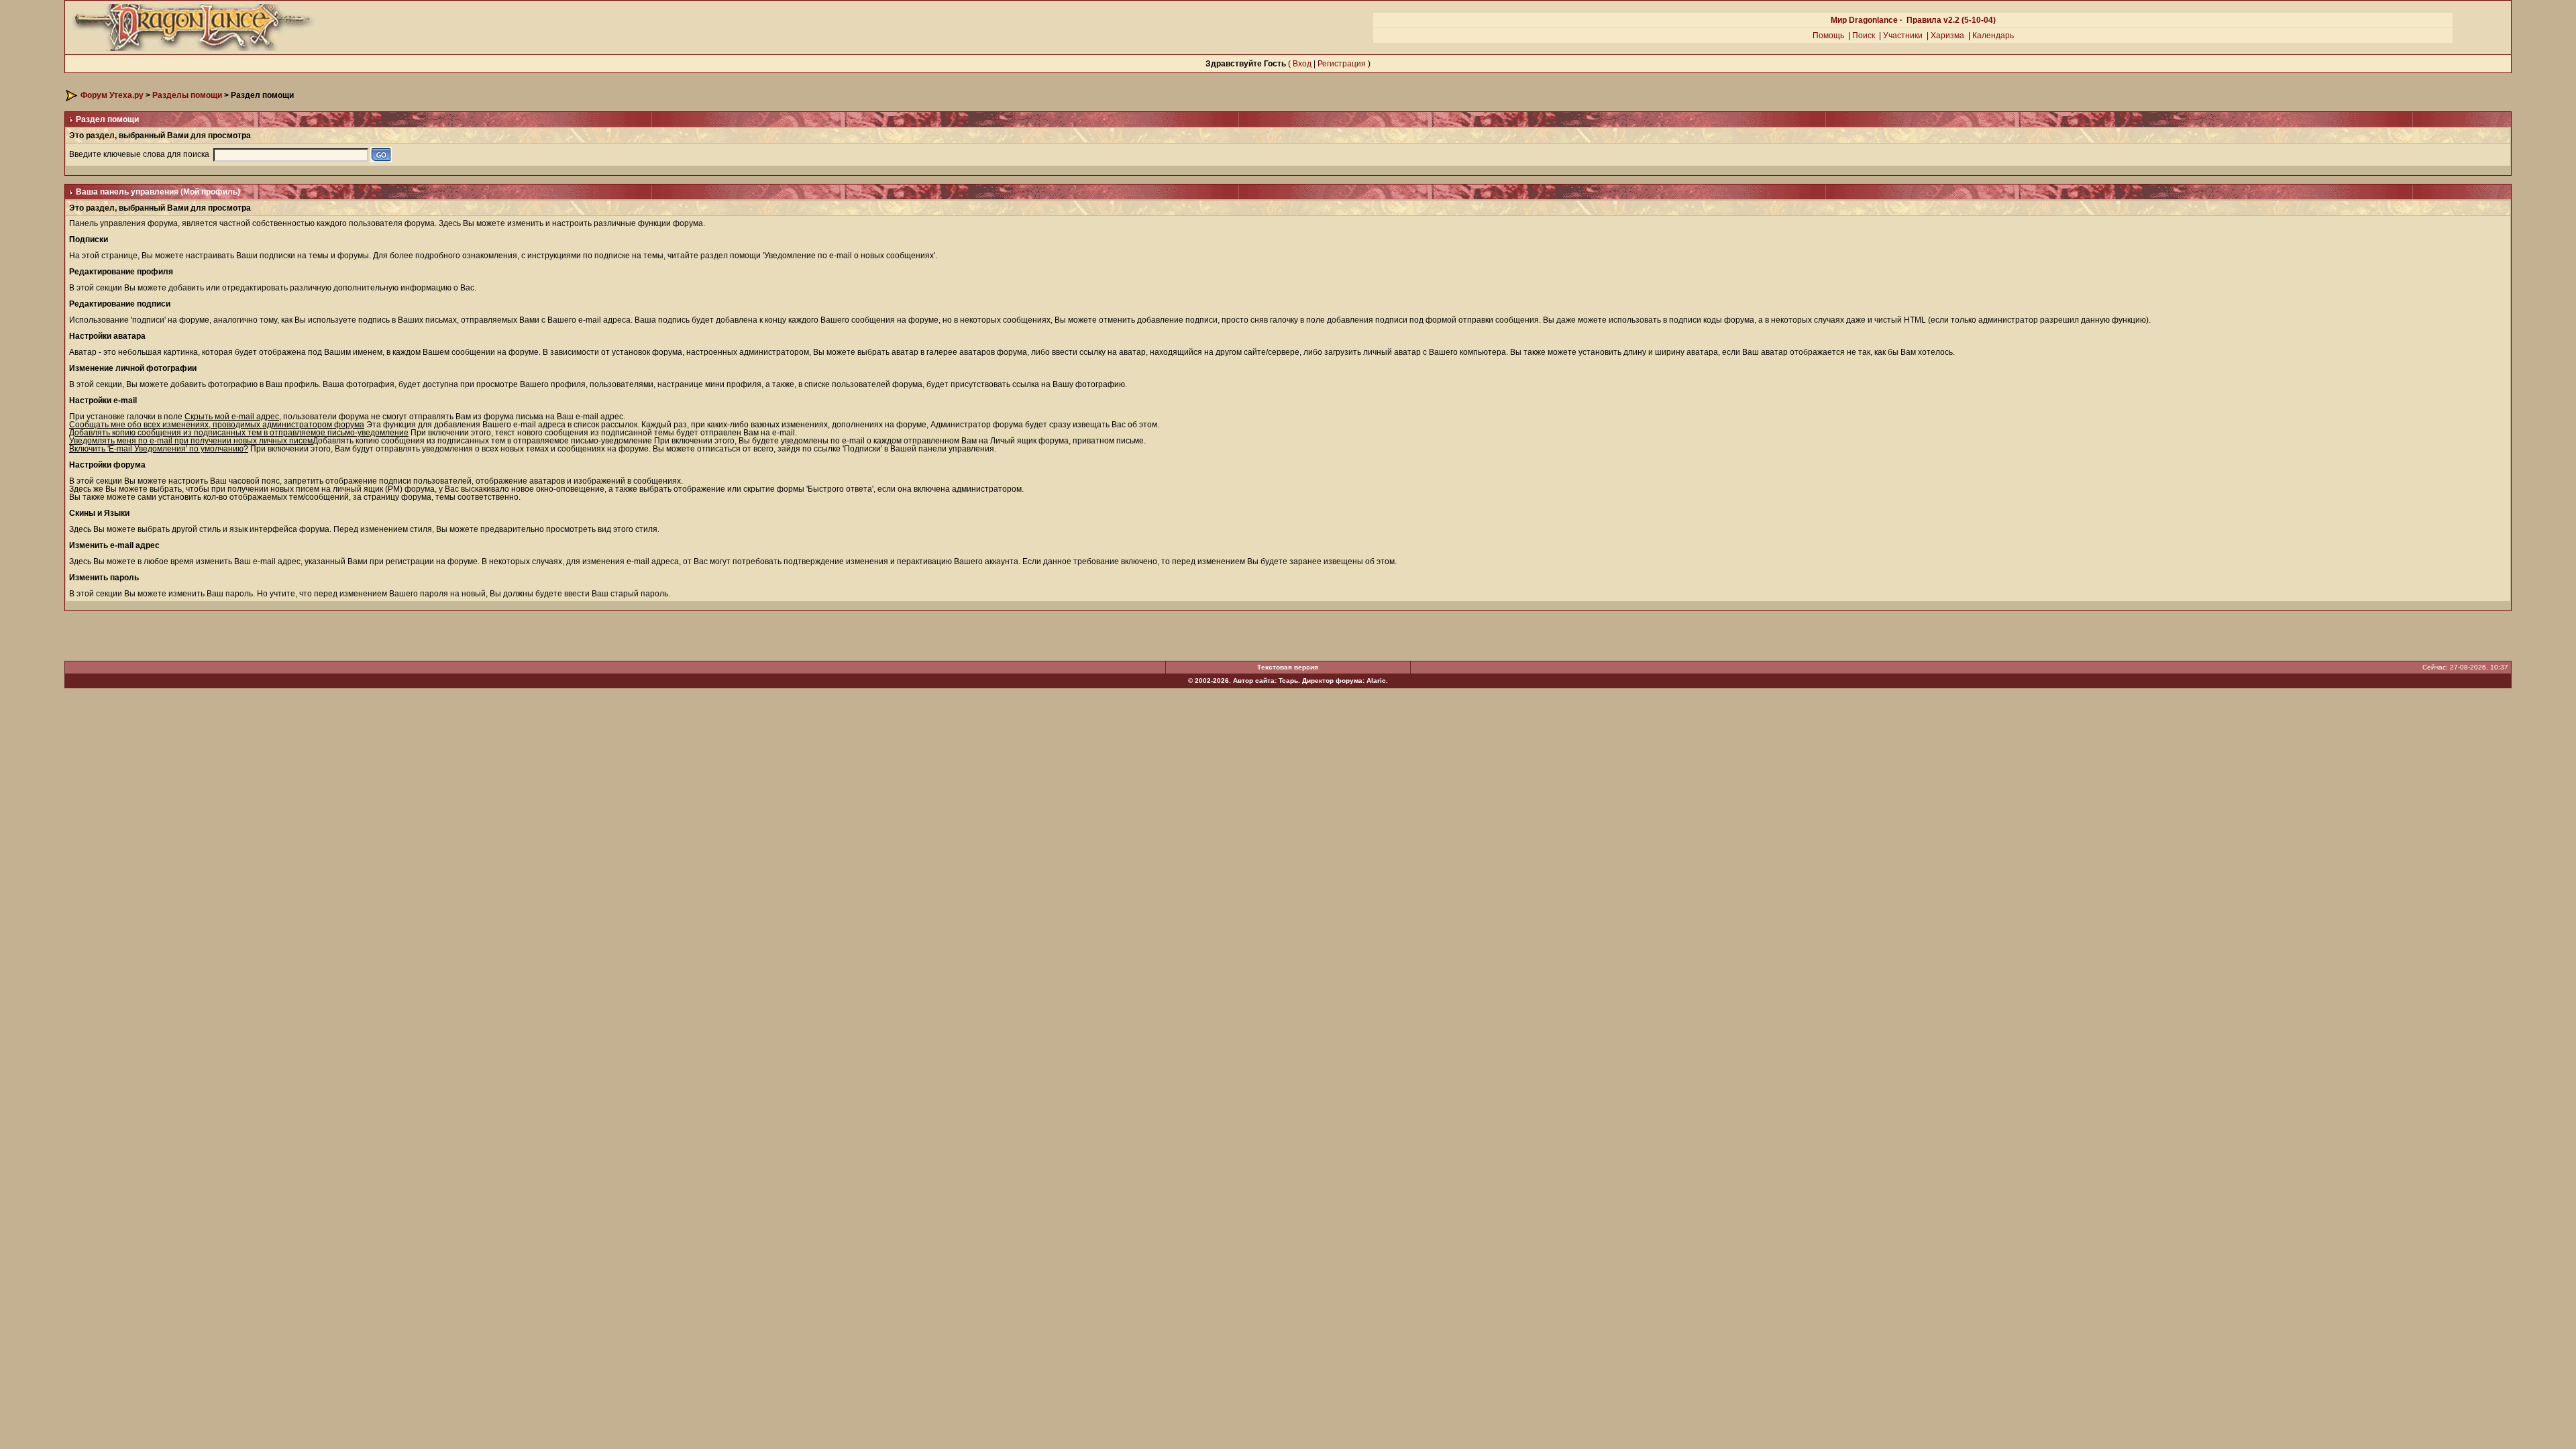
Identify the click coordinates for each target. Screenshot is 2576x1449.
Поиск (1864, 36)
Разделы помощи (187, 95)
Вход (1302, 64)
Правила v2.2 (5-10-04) (1951, 20)
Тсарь (1288, 681)
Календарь (1993, 36)
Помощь (1828, 36)
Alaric (1376, 681)
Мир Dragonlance (1864, 20)
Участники (1903, 36)
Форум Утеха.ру (112, 95)
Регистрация (1342, 64)
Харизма (1947, 36)
